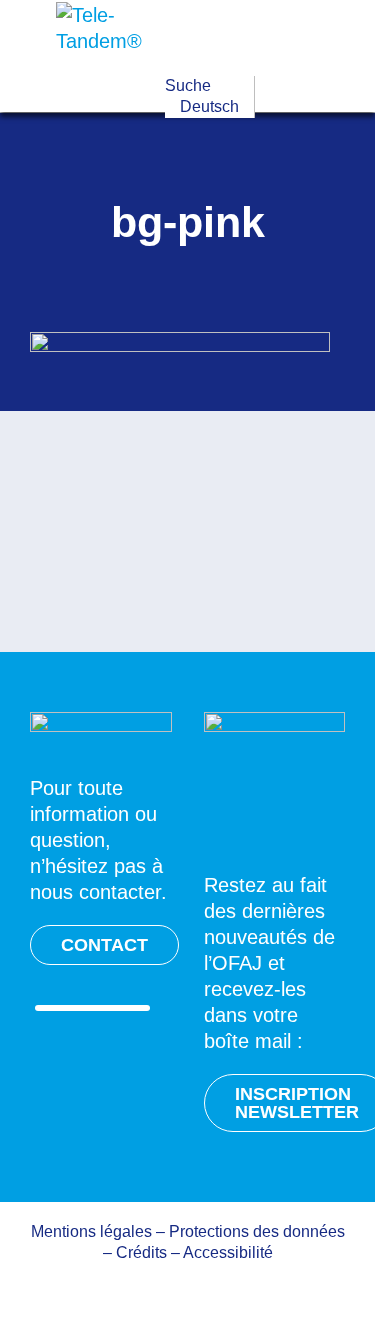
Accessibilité (228, 1252)
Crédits (141, 1252)
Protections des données (257, 1231)
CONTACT (104, 945)
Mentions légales (91, 1231)
